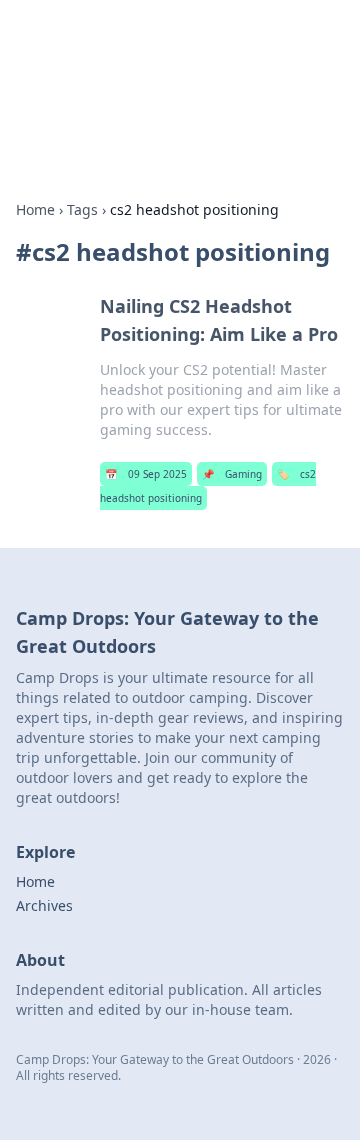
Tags (82, 209)
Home (35, 209)
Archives (44, 905)
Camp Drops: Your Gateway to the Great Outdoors (172, 55)
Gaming (232, 474)
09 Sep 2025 (146, 474)
